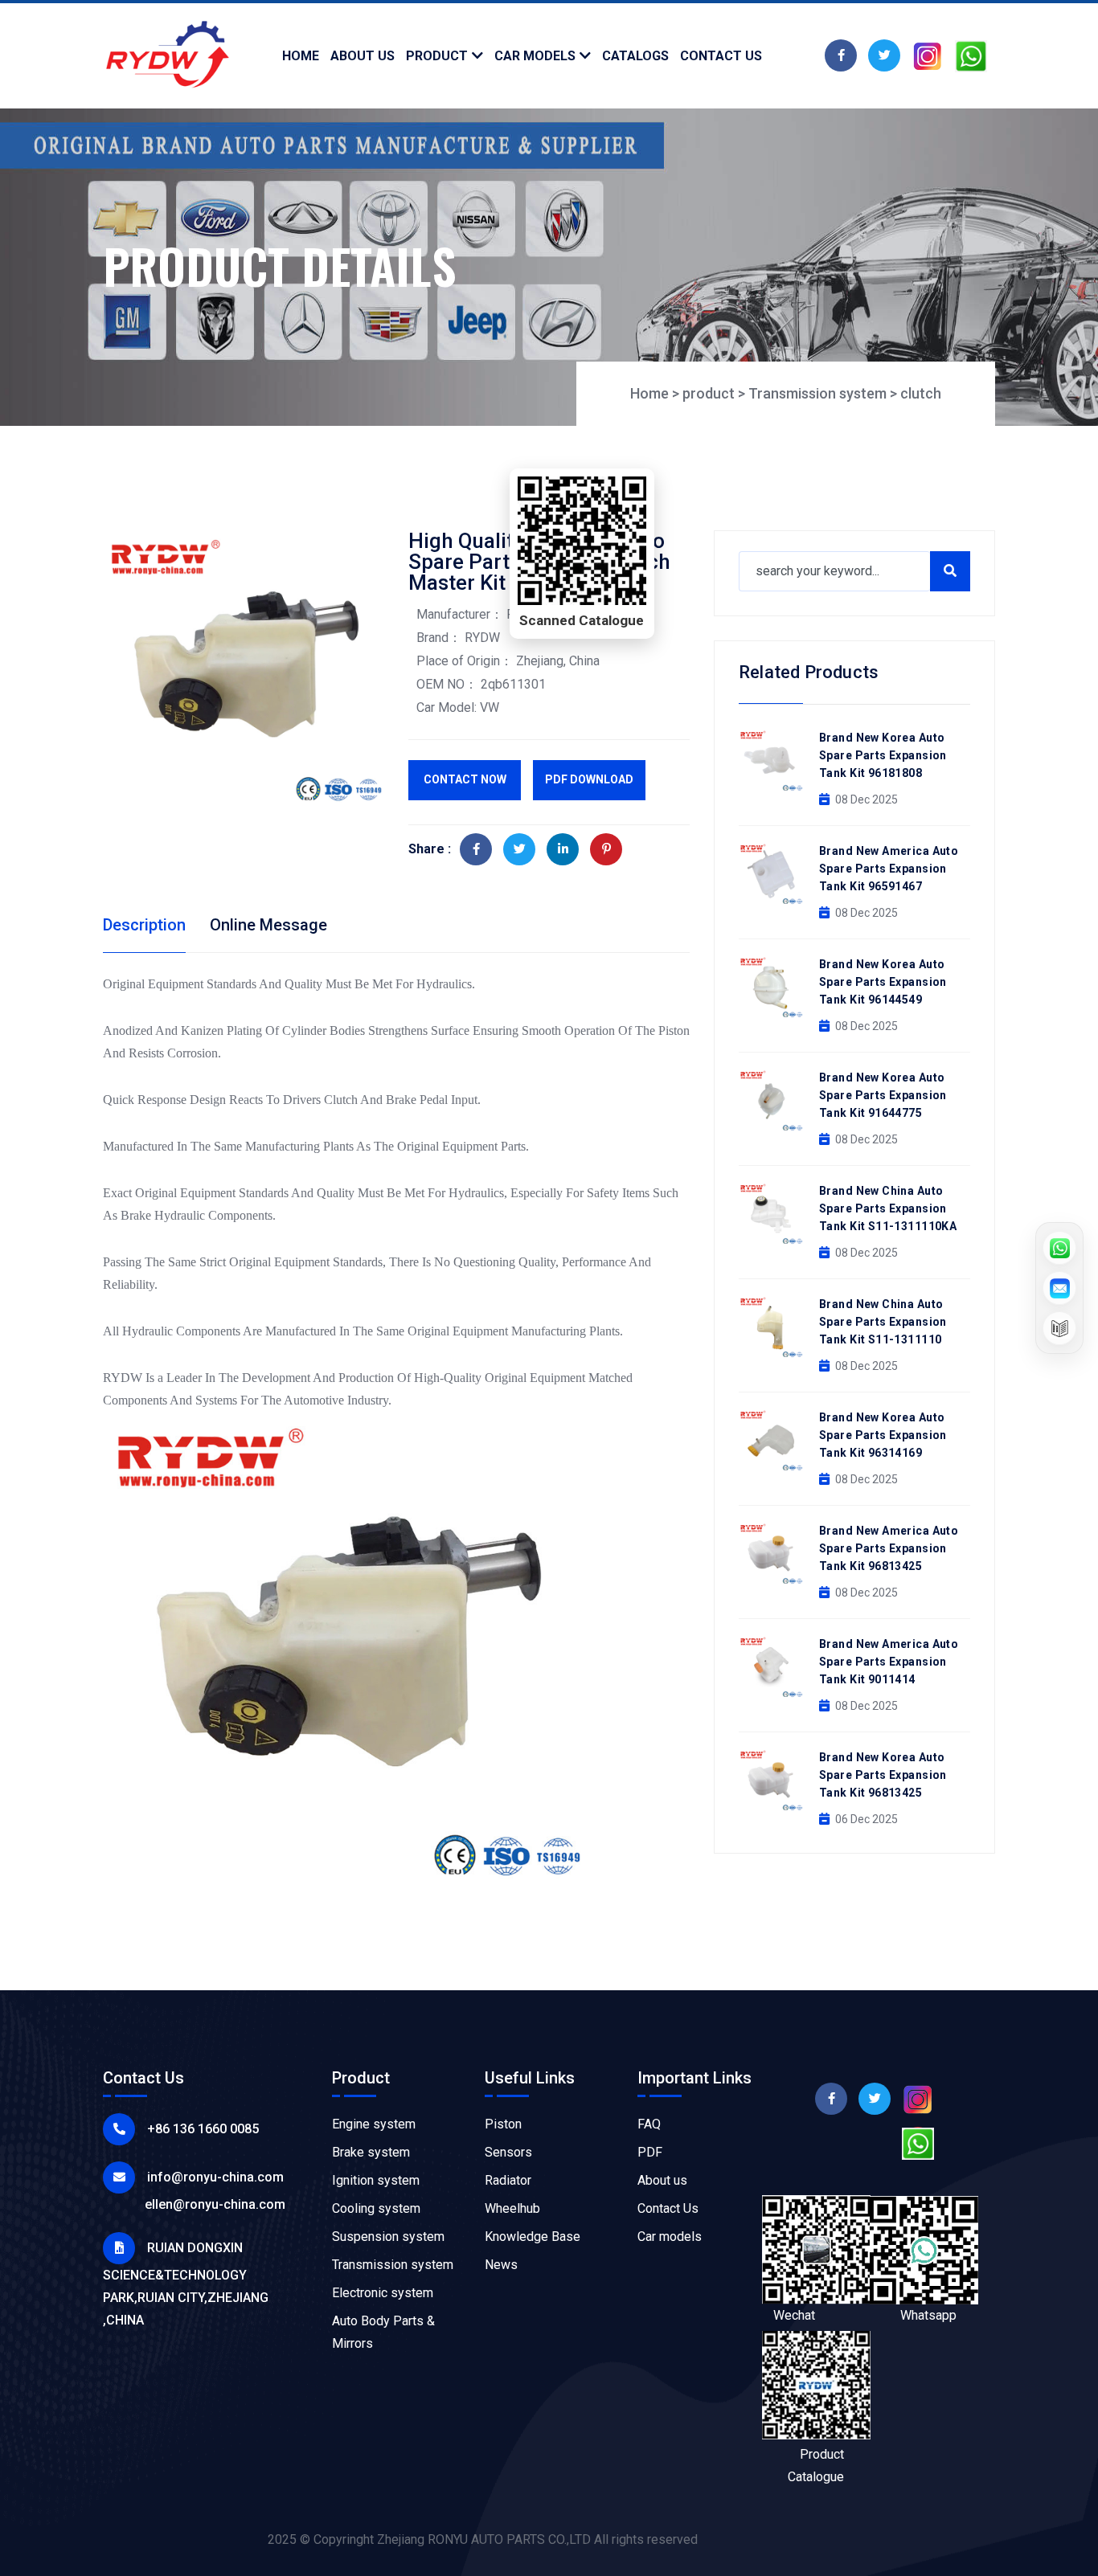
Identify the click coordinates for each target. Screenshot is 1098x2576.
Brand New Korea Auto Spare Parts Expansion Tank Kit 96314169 (883, 1435)
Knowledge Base (533, 2237)
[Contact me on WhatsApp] (1059, 1248)
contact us (721, 56)
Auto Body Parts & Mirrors (383, 2332)
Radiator (508, 2180)
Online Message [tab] (268, 925)
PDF (650, 2152)
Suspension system (388, 2237)
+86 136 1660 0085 (203, 2129)
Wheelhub (512, 2208)
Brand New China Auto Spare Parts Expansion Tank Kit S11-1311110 (883, 1322)
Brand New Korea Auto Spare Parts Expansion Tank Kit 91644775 (883, 1095)
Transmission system (817, 393)
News (501, 2265)
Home (301, 56)
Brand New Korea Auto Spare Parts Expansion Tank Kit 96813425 (883, 1775)
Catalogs (635, 56)
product (437, 56)
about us (363, 56)
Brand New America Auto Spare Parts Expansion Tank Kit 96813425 (889, 1548)
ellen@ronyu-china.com (215, 2204)
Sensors (508, 2152)
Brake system (371, 2152)
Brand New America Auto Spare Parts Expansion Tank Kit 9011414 (889, 1662)
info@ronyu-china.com (215, 2177)
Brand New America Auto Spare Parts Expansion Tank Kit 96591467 (889, 869)
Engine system (374, 2124)
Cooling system (376, 2208)
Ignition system (376, 2180)
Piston (503, 2124)
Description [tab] (144, 925)
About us (662, 2180)
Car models (535, 56)
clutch (921, 393)
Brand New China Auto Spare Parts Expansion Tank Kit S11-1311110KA (888, 1208)
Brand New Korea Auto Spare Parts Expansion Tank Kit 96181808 (883, 755)
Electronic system (383, 2293)
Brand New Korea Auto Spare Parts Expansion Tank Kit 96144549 (883, 982)
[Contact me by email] (1059, 1288)
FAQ (649, 2124)
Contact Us (668, 2208)
